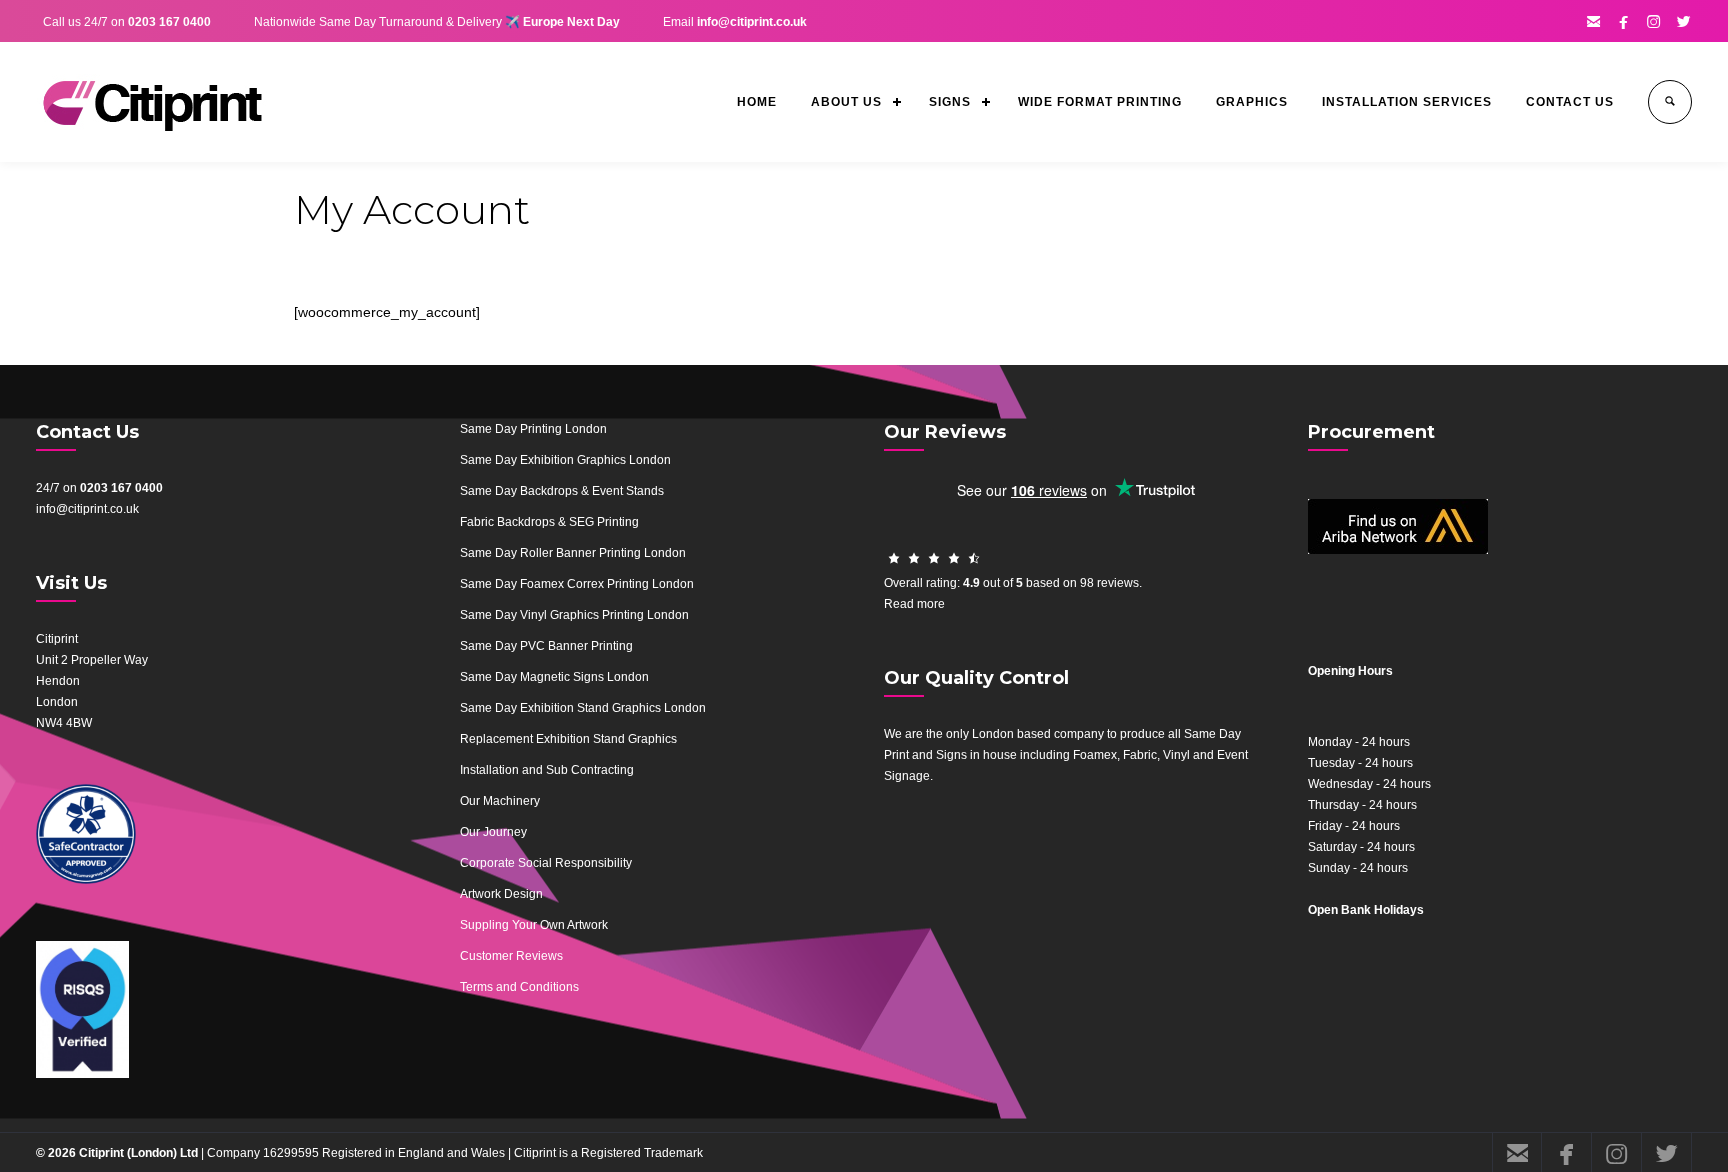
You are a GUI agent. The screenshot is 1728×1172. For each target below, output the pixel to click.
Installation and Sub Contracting (547, 770)
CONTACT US (1570, 102)
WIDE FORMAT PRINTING (1100, 102)
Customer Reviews (511, 956)
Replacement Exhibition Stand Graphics (568, 739)
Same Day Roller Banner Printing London (573, 553)
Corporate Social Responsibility (546, 863)
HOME (757, 102)
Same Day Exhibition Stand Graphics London (583, 708)
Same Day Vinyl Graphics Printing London (574, 615)
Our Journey (493, 832)
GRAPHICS (1252, 102)
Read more (914, 604)
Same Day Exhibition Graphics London (565, 460)
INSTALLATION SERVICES (1407, 102)
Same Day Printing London (533, 429)
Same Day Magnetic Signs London (554, 677)
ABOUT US (846, 102)
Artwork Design (501, 894)
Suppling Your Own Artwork (534, 925)
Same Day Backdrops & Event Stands (562, 491)
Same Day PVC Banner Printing (546, 646)
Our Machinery (500, 801)
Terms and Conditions (519, 987)
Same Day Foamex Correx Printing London (577, 584)
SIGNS (950, 102)
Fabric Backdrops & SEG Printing (549, 522)
